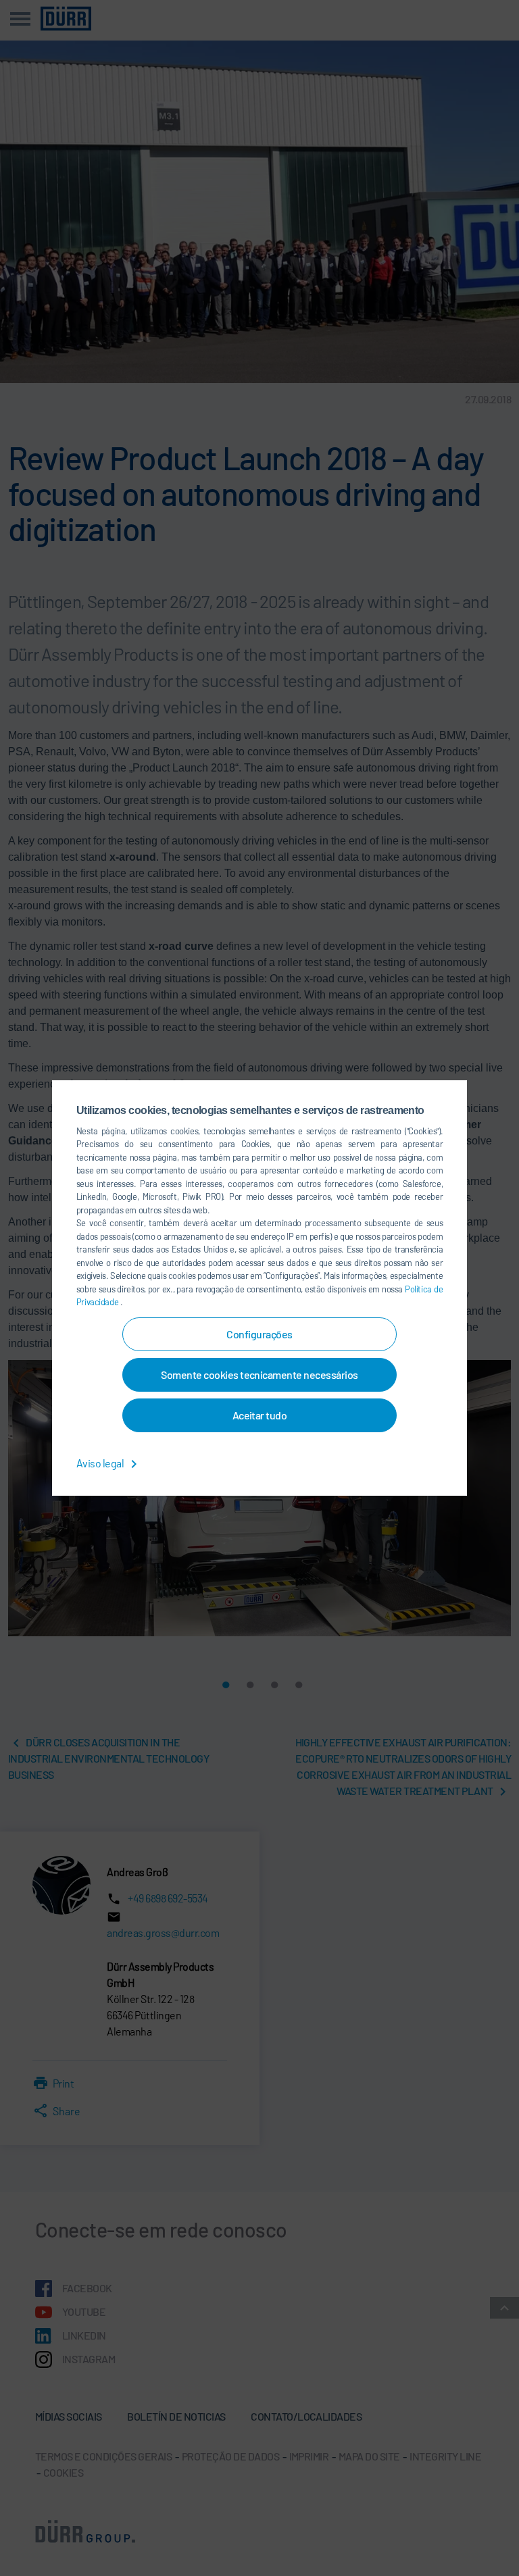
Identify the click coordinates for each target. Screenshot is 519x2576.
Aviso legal (101, 1463)
